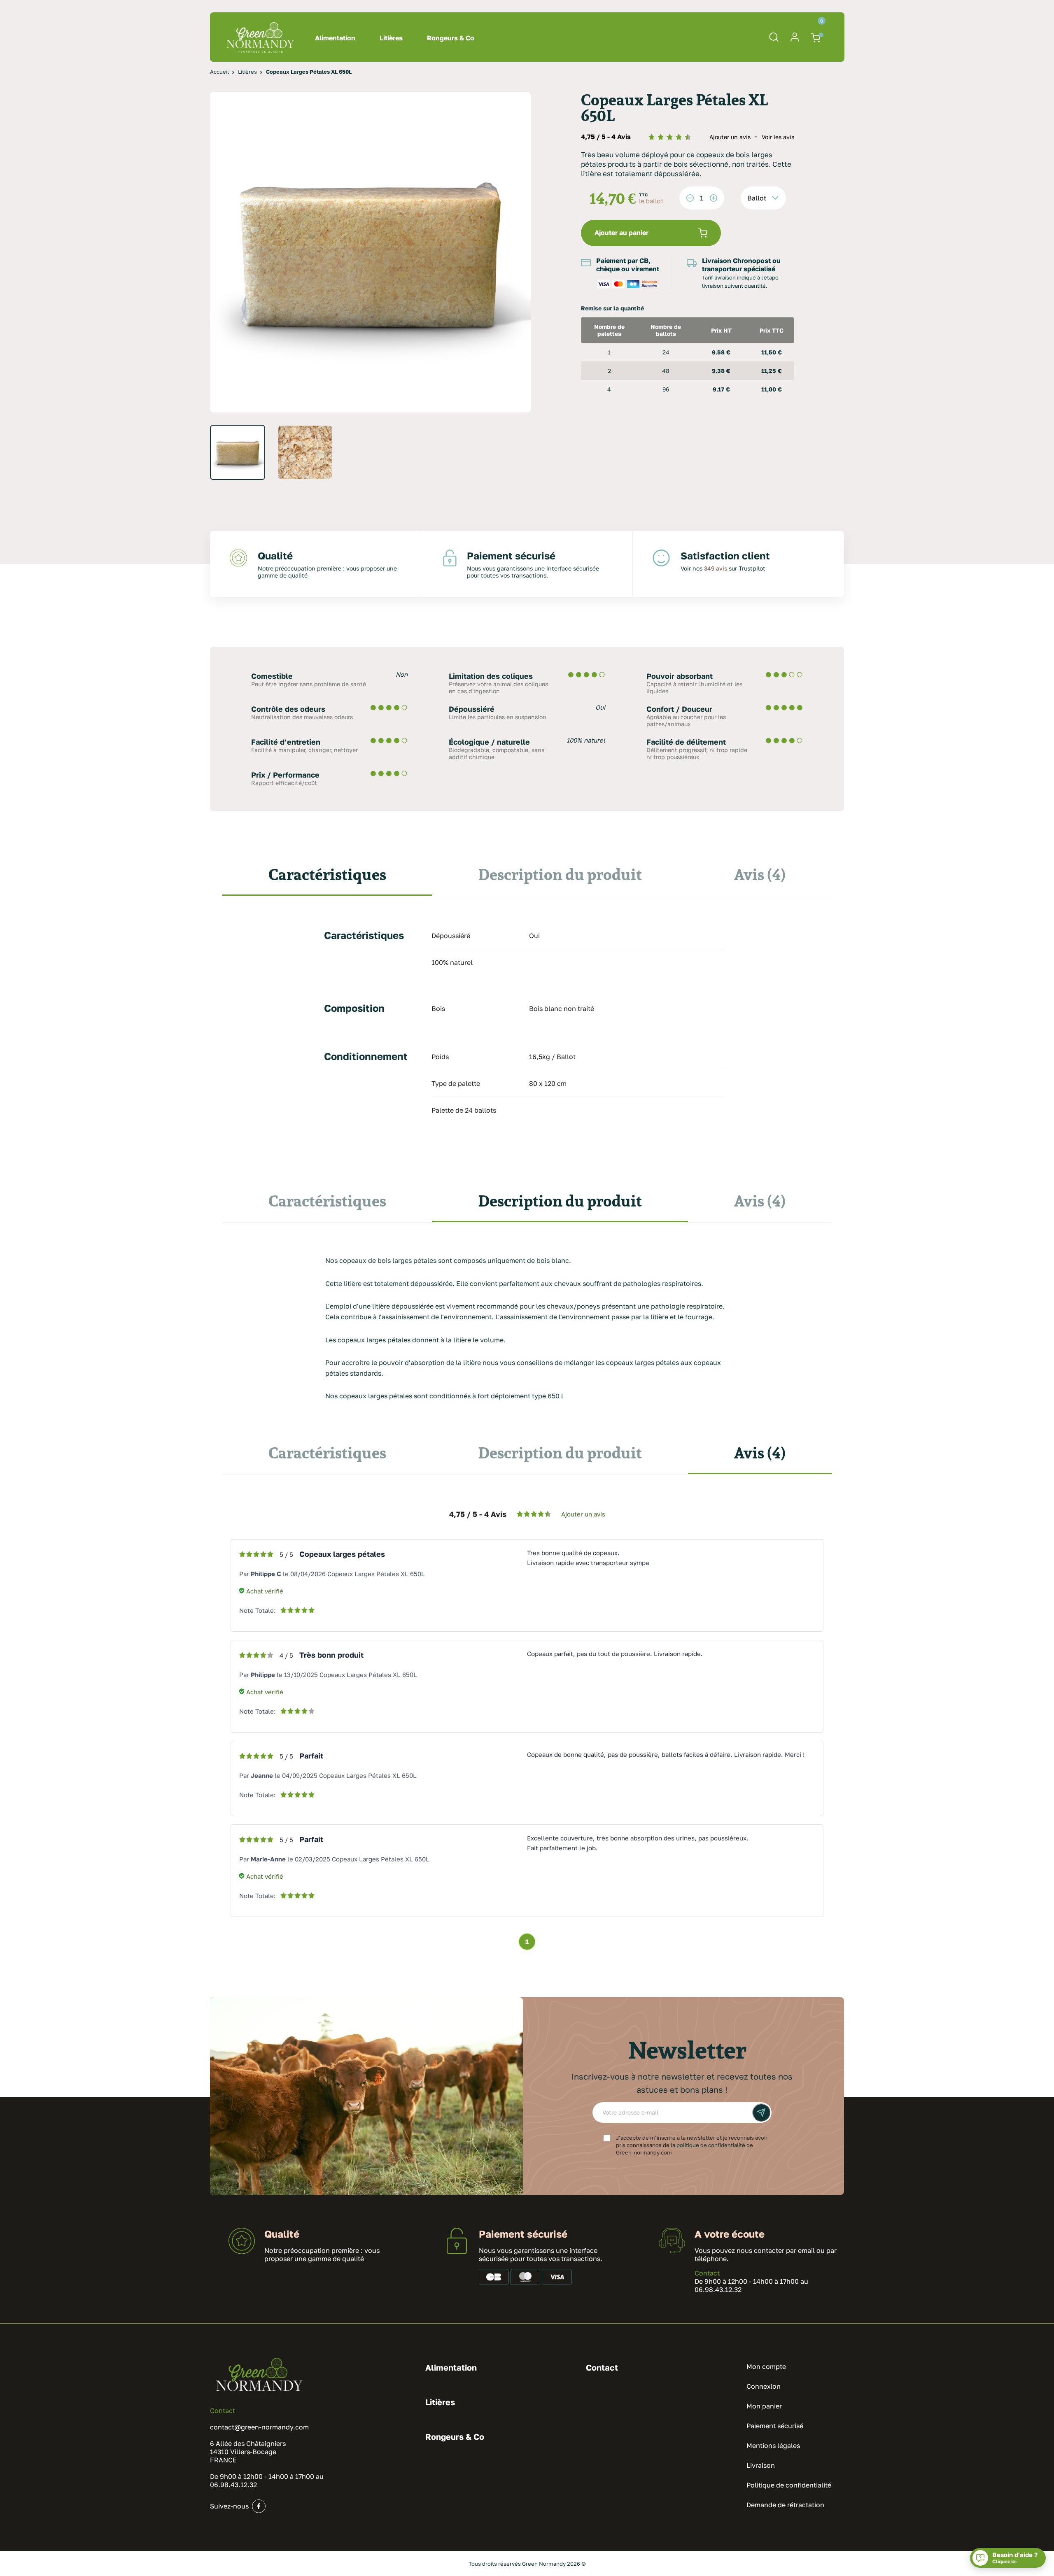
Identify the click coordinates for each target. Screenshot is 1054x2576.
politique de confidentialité (711, 2145)
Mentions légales (773, 2446)
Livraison (761, 2465)
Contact (707, 2273)
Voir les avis (778, 137)
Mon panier (764, 2406)
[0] (817, 37)
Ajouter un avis (731, 137)
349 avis (716, 568)
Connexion (764, 2386)
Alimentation (335, 38)
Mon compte (766, 2366)
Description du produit (560, 874)
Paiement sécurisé (775, 2426)
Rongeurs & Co (451, 38)
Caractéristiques (327, 874)
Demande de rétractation (785, 2505)
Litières (391, 38)
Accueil (219, 72)
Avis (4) (760, 874)
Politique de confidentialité (789, 2485)
